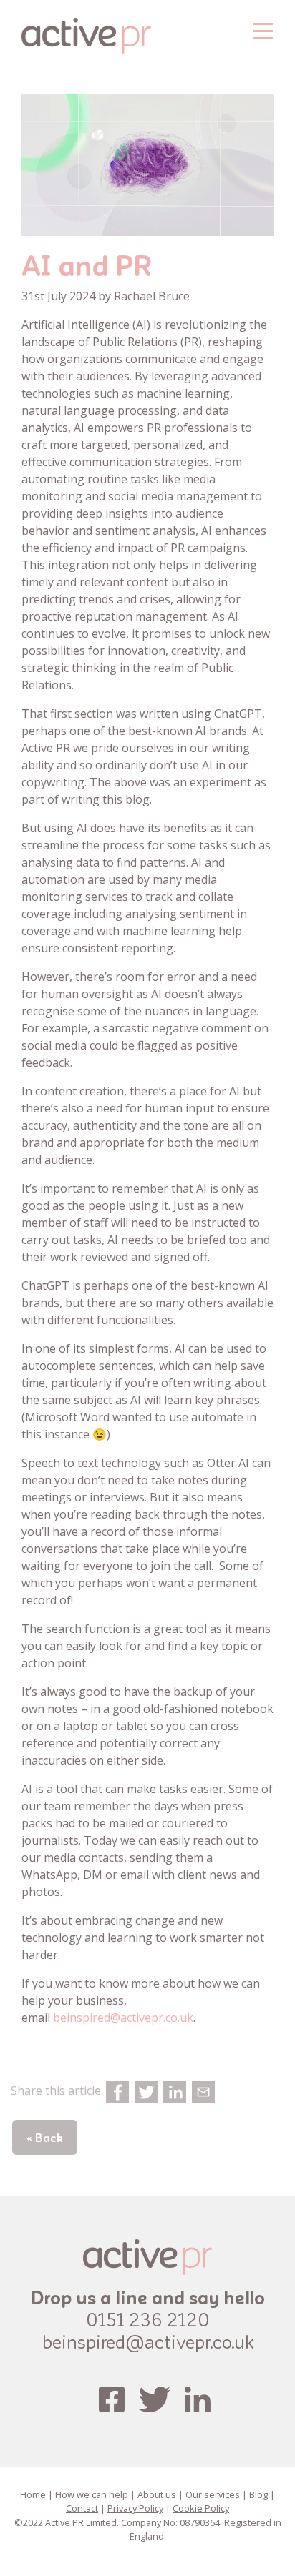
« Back (45, 2137)
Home (33, 2494)
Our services (213, 2494)
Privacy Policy (135, 2508)
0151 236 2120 (148, 2319)
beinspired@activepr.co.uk (123, 2018)
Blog (258, 2494)
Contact (82, 2508)
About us (157, 2494)
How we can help (92, 2494)
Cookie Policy (201, 2508)
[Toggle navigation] (263, 29)
